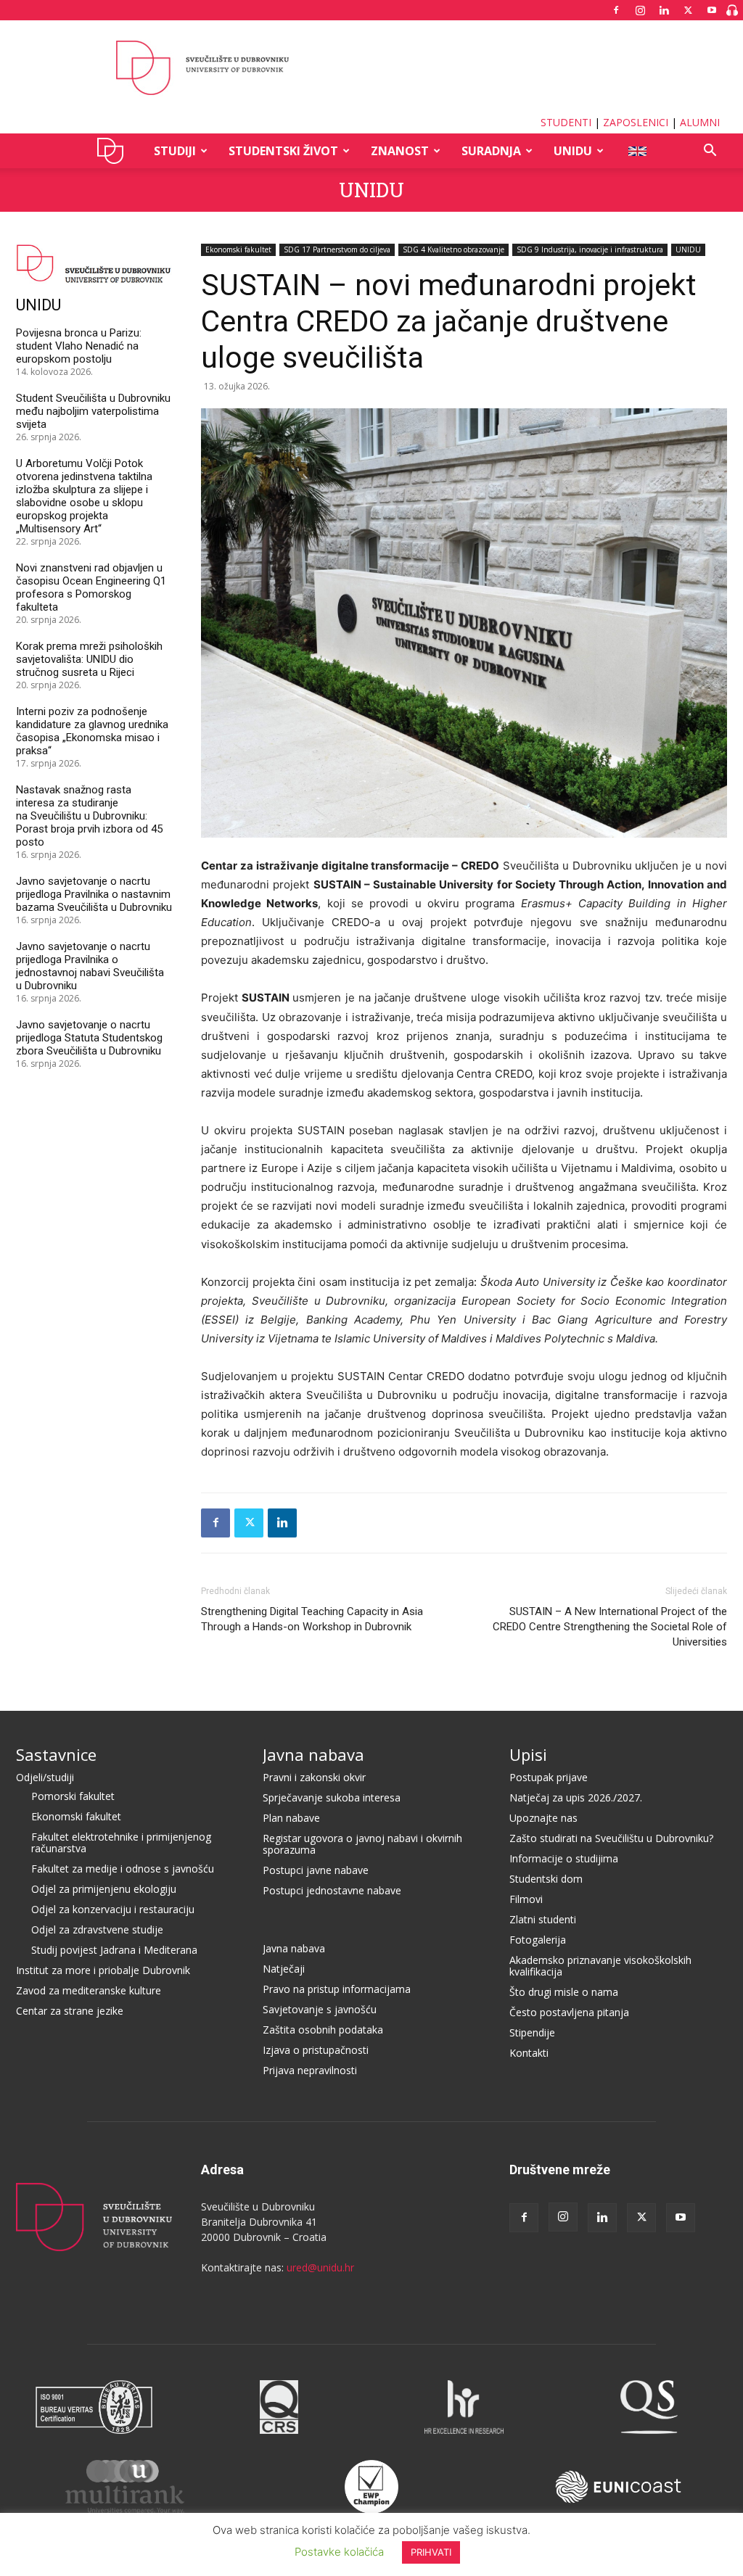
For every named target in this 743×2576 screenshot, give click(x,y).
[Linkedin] (664, 10)
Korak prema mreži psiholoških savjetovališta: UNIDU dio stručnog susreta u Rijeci (89, 659)
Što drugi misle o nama (564, 1992)
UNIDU (114, 151)
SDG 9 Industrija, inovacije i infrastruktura (590, 249)
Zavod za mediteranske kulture (89, 1990)
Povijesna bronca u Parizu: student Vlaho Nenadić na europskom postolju (79, 346)
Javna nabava (313, 1754)
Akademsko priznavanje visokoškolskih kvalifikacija (600, 1966)
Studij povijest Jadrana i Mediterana (114, 1950)
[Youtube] (712, 10)
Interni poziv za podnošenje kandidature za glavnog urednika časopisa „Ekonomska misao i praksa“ (92, 731)
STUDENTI (566, 122)
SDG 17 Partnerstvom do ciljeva (337, 249)
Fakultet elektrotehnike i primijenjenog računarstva (121, 1842)
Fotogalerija (538, 1940)
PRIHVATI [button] (431, 2552)
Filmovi (526, 1899)
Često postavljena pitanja (569, 2012)
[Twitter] (688, 10)
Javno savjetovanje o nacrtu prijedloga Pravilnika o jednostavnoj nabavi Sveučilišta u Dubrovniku (90, 966)
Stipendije (532, 2032)
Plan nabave (291, 1818)
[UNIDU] (371, 68)
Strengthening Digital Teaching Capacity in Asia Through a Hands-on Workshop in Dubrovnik (312, 1619)
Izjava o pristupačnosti (316, 2050)
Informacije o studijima (564, 1858)
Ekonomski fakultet (238, 249)
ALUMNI (700, 122)
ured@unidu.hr (320, 2267)
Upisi (528, 1754)
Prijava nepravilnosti (310, 2070)
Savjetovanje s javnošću (320, 2009)
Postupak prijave (549, 1777)
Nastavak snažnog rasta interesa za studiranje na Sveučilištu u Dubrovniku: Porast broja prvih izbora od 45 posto (89, 816)
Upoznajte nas (543, 1818)
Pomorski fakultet (73, 1796)
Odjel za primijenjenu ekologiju (104, 1889)
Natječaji (284, 1969)
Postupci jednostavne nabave (332, 1890)
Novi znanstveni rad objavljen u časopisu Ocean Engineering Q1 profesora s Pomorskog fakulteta (91, 587)
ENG (637, 151)
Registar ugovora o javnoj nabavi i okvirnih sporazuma (362, 1844)
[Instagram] (640, 10)
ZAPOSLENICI (636, 122)
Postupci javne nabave (316, 1870)
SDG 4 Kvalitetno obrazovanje (453, 249)
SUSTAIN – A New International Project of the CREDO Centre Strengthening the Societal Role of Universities (610, 1627)
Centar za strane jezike (70, 2011)
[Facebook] (616, 10)
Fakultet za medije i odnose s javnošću (123, 1869)
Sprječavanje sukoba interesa (332, 1797)
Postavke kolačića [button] (339, 2552)
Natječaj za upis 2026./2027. (576, 1797)
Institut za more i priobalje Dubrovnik (103, 1970)
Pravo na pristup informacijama (337, 1989)
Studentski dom (546, 1879)
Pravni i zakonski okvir (314, 1777)
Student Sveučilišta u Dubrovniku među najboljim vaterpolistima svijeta (93, 411)
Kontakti (529, 2053)
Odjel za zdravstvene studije (97, 1929)
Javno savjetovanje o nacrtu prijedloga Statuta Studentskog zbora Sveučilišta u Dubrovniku (89, 1038)
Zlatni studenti (543, 1919)
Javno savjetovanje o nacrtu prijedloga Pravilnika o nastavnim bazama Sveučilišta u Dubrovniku (94, 894)
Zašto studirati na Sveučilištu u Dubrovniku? (611, 1838)
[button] (710, 152)
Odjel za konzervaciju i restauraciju (113, 1909)
